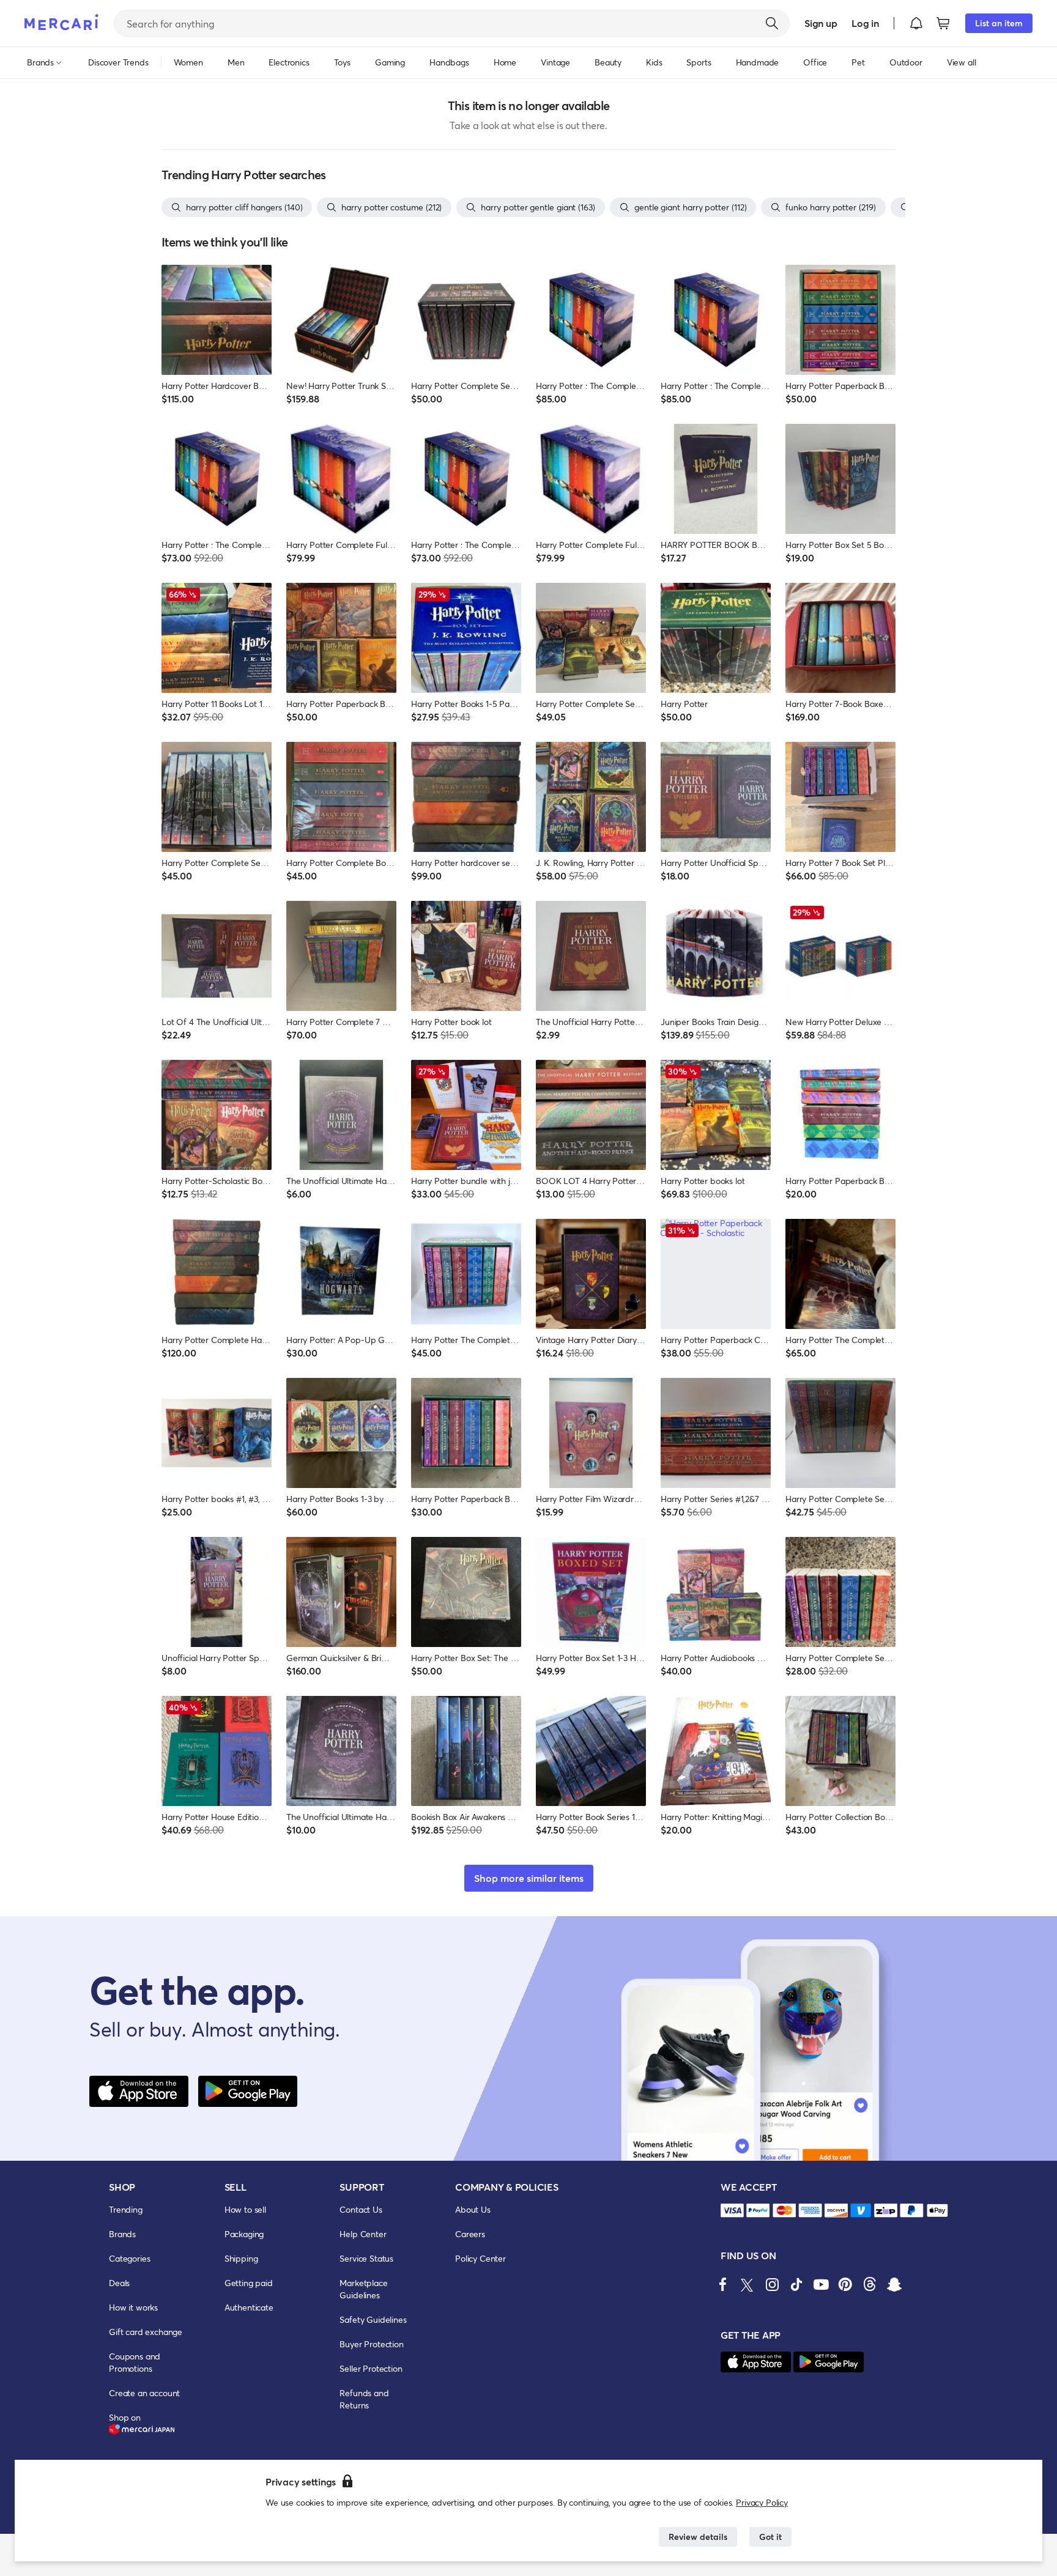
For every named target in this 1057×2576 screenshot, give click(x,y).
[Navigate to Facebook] (723, 2284)
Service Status (366, 2258)
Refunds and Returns (364, 2399)
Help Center (363, 2234)
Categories (129, 2258)
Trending (126, 2209)
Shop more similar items (529, 1878)
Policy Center (480, 2258)
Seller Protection (371, 2368)
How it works (133, 2307)
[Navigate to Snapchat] (894, 2284)
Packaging (244, 2234)
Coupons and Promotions (135, 2362)
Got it (770, 2537)
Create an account (144, 2393)
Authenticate (249, 2307)
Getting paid (249, 2283)
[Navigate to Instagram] (772, 2284)
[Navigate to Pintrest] (845, 2284)
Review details (698, 2537)
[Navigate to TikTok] (796, 2284)
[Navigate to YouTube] (821, 2284)
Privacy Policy (762, 2502)
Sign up (821, 23)
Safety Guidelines (373, 2319)
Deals (119, 2283)
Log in (865, 23)
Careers (470, 2234)
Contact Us (361, 2209)
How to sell (245, 2209)
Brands (122, 2234)
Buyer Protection (371, 2344)
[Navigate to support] (732, 2211)
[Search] (772, 23)
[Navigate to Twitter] (747, 2284)
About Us (473, 2209)
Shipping (241, 2258)
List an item (999, 23)
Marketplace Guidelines (363, 2289)
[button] (916, 23)
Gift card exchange (146, 2332)
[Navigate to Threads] (870, 2284)
